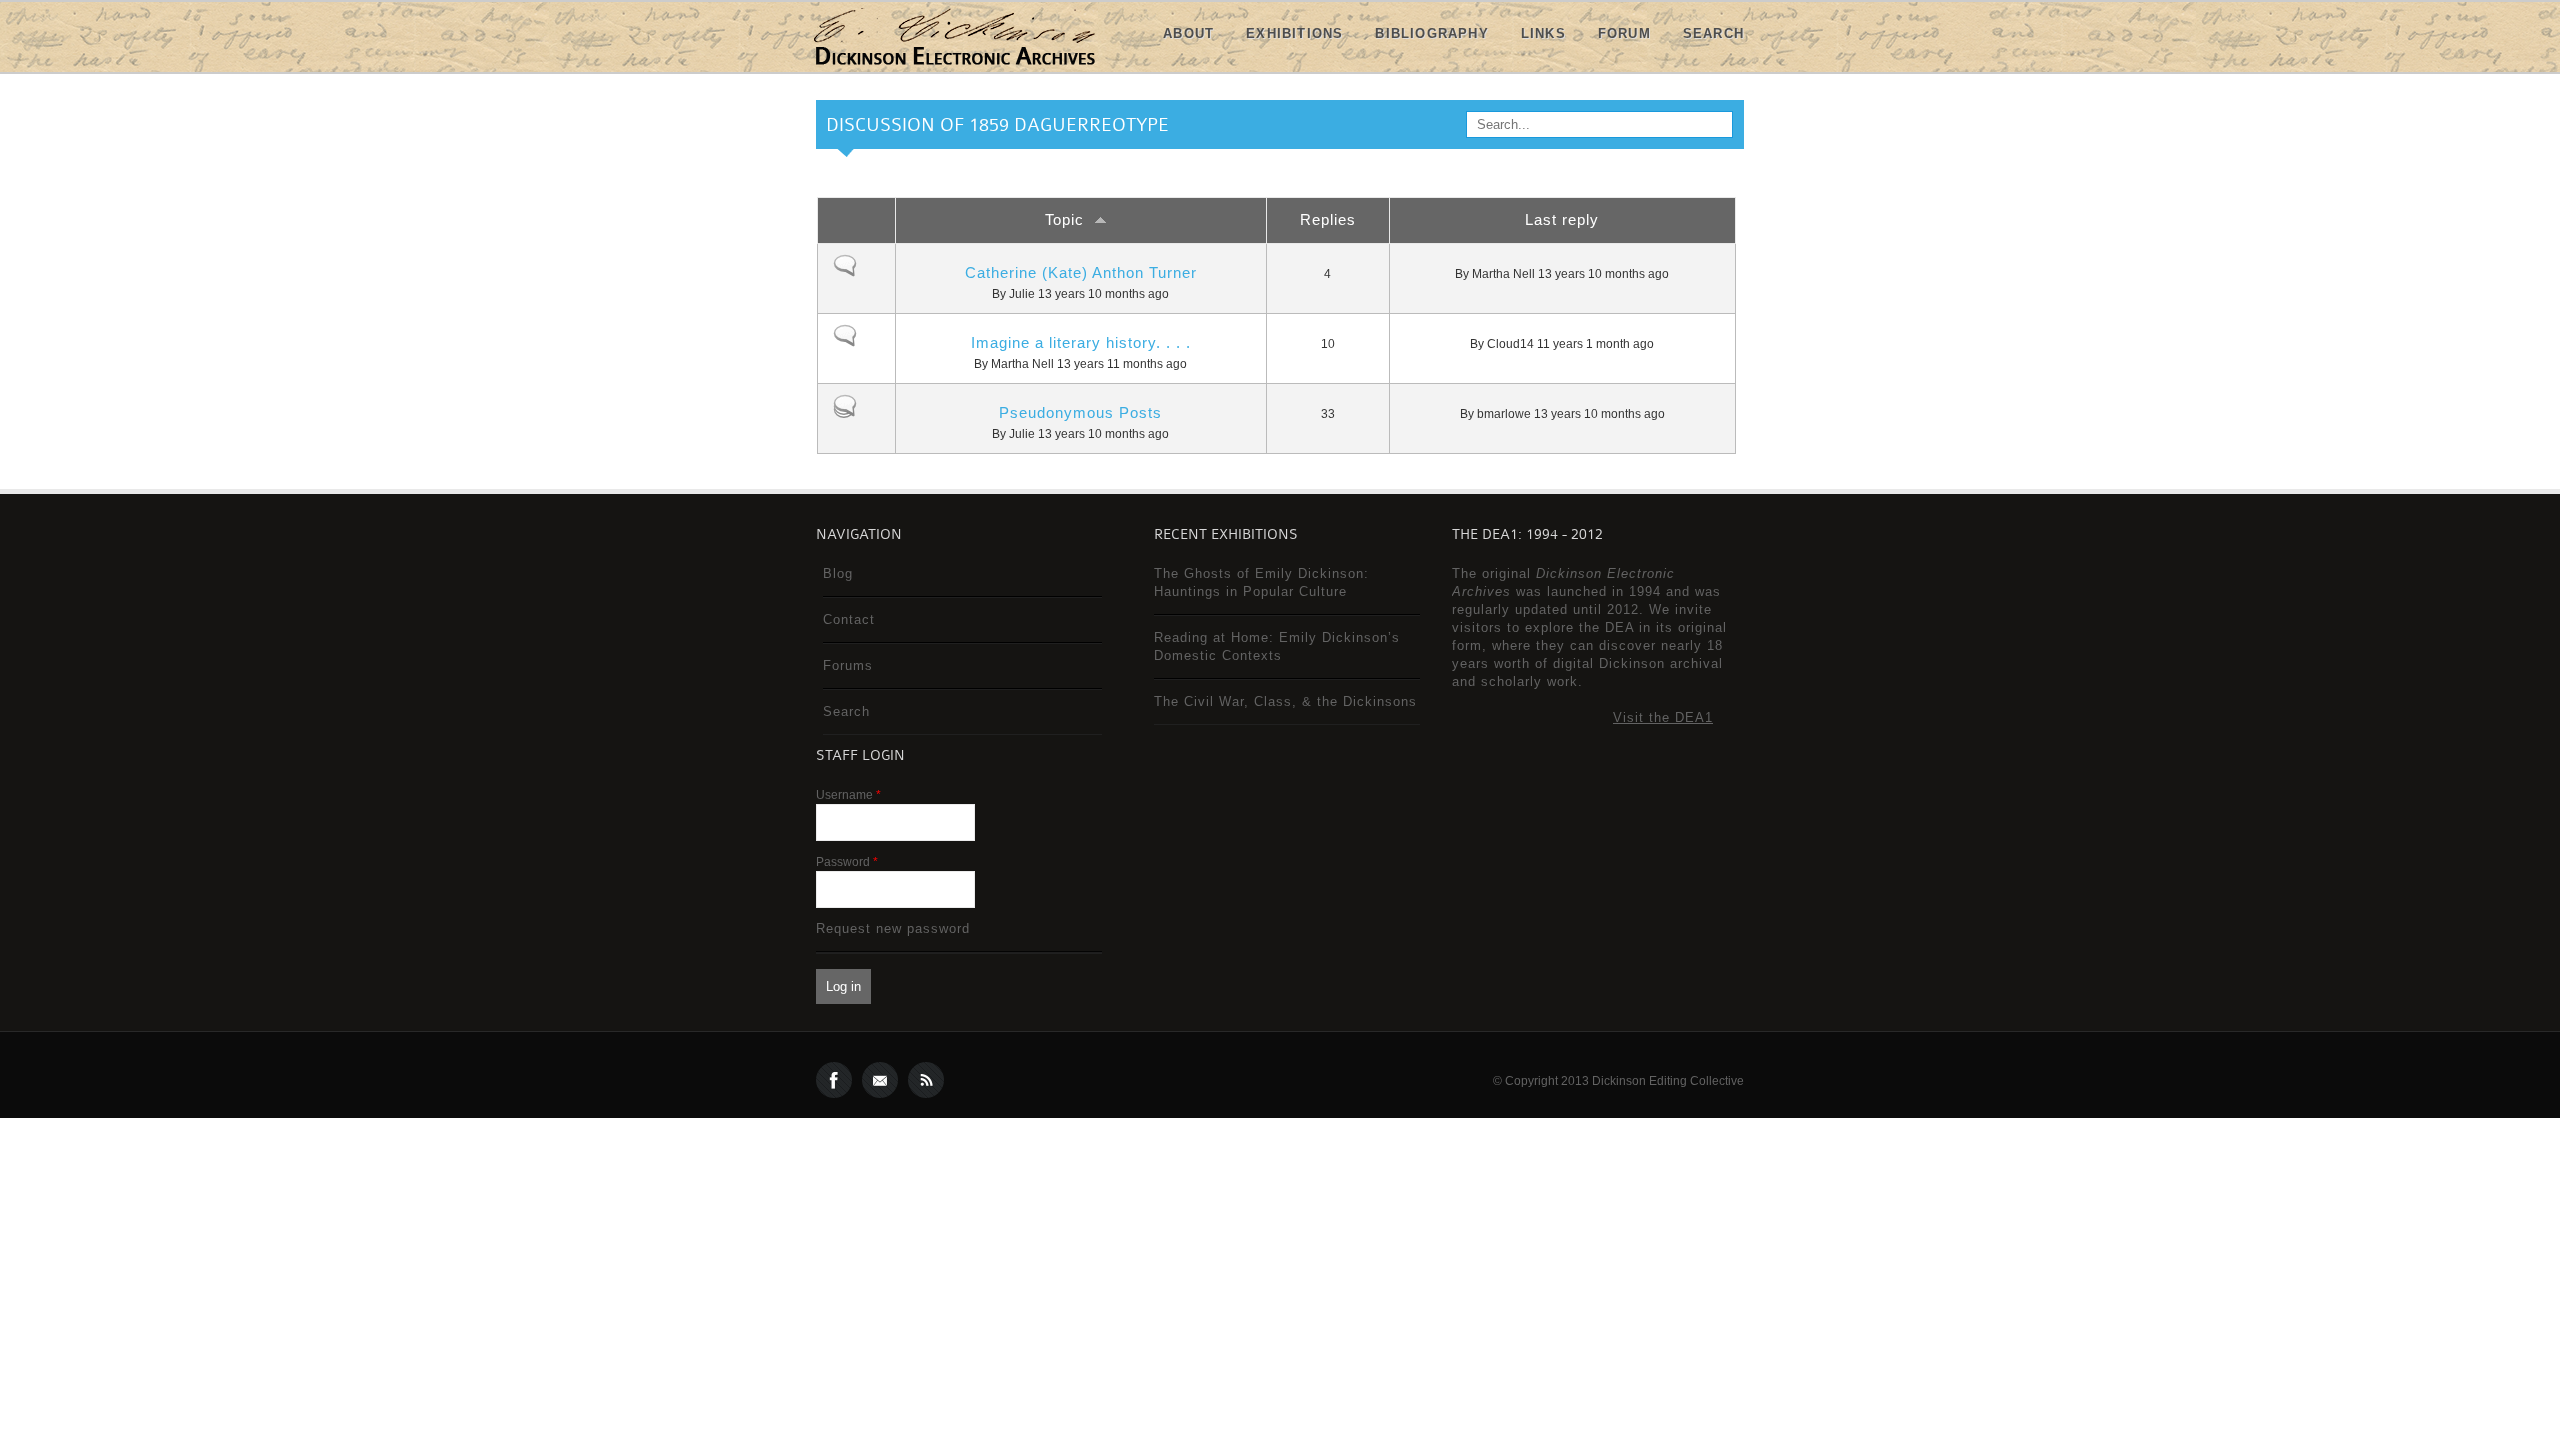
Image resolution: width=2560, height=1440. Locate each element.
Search (1713, 33)
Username (848, 795)
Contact (849, 619)
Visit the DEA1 (1663, 717)
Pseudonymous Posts (1080, 412)
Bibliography (1431, 33)
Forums (848, 665)
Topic (1064, 219)
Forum (1624, 33)
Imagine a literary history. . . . (1081, 342)
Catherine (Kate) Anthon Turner (1081, 272)
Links (1543, 33)
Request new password (893, 928)
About (1188, 33)
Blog (838, 573)
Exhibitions (1294, 33)
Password (847, 862)
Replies (1328, 219)
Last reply (1562, 219)
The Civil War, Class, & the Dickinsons (1285, 701)
